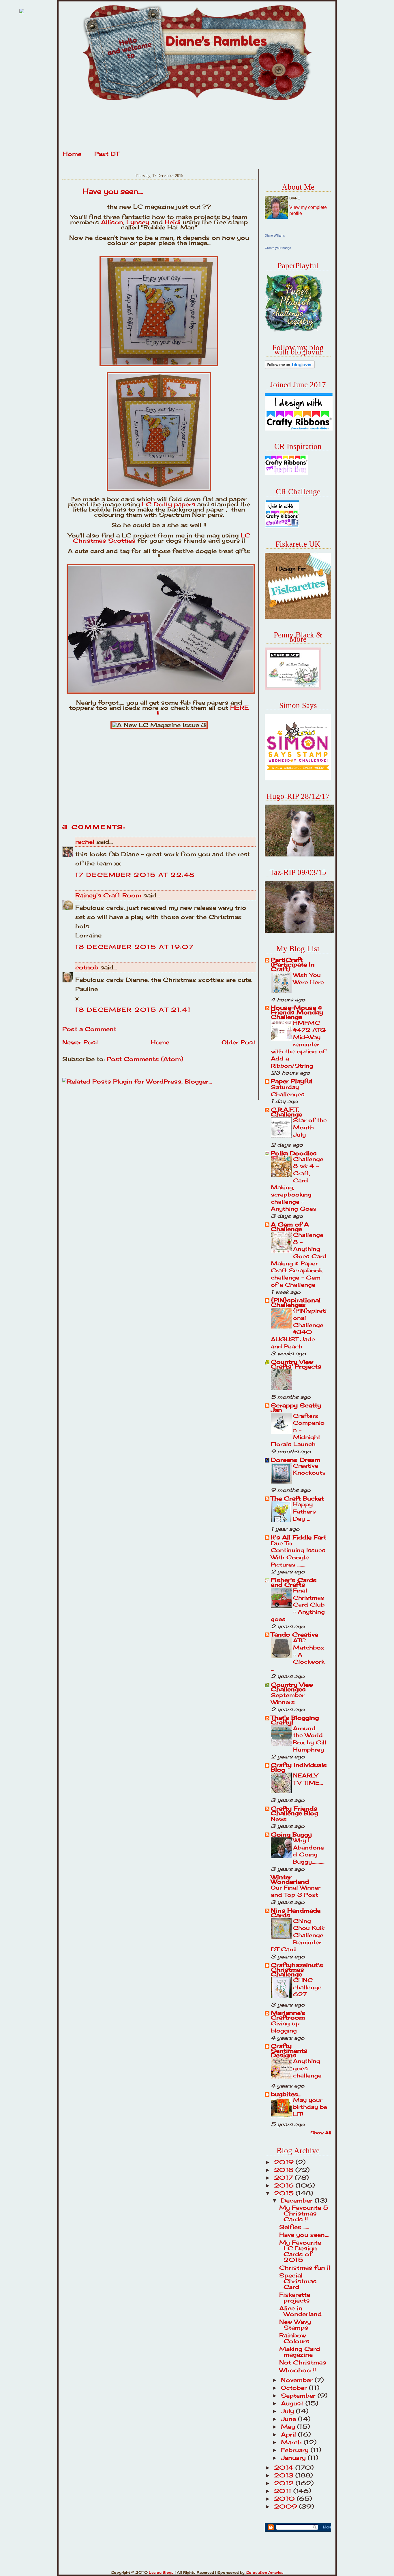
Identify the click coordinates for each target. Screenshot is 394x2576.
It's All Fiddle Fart (299, 1537)
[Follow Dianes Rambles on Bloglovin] (290, 367)
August (293, 2403)
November (298, 2380)
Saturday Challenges (288, 1091)
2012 (285, 2483)
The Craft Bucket (297, 1498)
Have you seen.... (113, 191)
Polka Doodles (294, 1153)
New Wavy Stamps (295, 2325)
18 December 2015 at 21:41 (133, 1010)
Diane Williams (275, 235)
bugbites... (286, 2094)
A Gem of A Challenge (290, 1227)
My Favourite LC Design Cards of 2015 (300, 2251)
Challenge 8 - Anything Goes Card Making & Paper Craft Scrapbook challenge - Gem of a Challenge (299, 1260)
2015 (285, 2193)
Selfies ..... (294, 2227)
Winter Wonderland (290, 1879)
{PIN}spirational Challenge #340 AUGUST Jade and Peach (299, 1328)
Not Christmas (303, 2362)
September (299, 2395)
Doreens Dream (295, 1460)
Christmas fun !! (305, 2268)
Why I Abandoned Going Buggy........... (309, 1851)
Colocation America (264, 2572)
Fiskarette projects (295, 2297)
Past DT (107, 154)
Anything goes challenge (307, 2068)
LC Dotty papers (169, 504)
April (289, 2434)
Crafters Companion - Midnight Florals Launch (298, 1430)
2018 (285, 2170)
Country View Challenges (292, 1687)
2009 (287, 2506)
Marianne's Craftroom (288, 2015)
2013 (285, 2475)
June (289, 2419)
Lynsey (138, 222)
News (279, 1819)
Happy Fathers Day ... (304, 1511)
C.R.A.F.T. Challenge (286, 1112)
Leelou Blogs (161, 2572)
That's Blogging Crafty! (295, 1720)
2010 (285, 2499)
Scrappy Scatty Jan (296, 1408)
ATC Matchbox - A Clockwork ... (298, 1655)
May (289, 2427)
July (288, 2411)
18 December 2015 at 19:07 (135, 947)
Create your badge (278, 248)
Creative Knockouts (309, 1469)
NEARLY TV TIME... (308, 1779)
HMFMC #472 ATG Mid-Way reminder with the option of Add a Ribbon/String (298, 1044)
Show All (321, 2133)
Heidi (173, 222)
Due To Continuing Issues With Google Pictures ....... (298, 1554)
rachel (85, 842)
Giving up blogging (285, 2027)
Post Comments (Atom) (145, 1059)
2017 (284, 2178)
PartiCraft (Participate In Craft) (293, 964)
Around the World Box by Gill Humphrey (310, 1739)
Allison (112, 222)
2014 (285, 2468)
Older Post (239, 1042)
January (294, 2458)
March (292, 2442)
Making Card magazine (300, 2352)
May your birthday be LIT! (310, 2107)
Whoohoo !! (298, 2370)
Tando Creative (294, 1634)
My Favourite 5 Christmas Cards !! (304, 2213)
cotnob (87, 967)
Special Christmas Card (298, 2281)
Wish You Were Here (308, 978)
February (296, 2450)
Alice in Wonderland (300, 2311)
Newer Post (80, 1042)
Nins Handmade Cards (296, 1913)
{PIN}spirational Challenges (296, 1302)
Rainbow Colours (294, 2338)
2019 (285, 2162)
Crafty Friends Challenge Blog (294, 1811)
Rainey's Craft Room (108, 895)
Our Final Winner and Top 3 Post (296, 1891)
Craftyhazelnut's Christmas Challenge (297, 1970)
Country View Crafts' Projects (296, 1364)
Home (72, 154)
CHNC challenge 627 (307, 1987)
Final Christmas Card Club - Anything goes (298, 1605)
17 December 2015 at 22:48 (135, 875)
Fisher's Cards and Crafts (294, 1582)
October (295, 2388)
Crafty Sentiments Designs (289, 2051)
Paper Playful (292, 1081)
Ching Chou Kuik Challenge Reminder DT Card (298, 1935)
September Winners (288, 1699)
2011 (284, 2491)
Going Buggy (291, 1834)
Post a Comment (89, 1029)
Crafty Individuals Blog (299, 1767)
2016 (285, 2185)
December (298, 2200)
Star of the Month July (310, 1127)
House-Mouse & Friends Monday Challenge (297, 1012)
